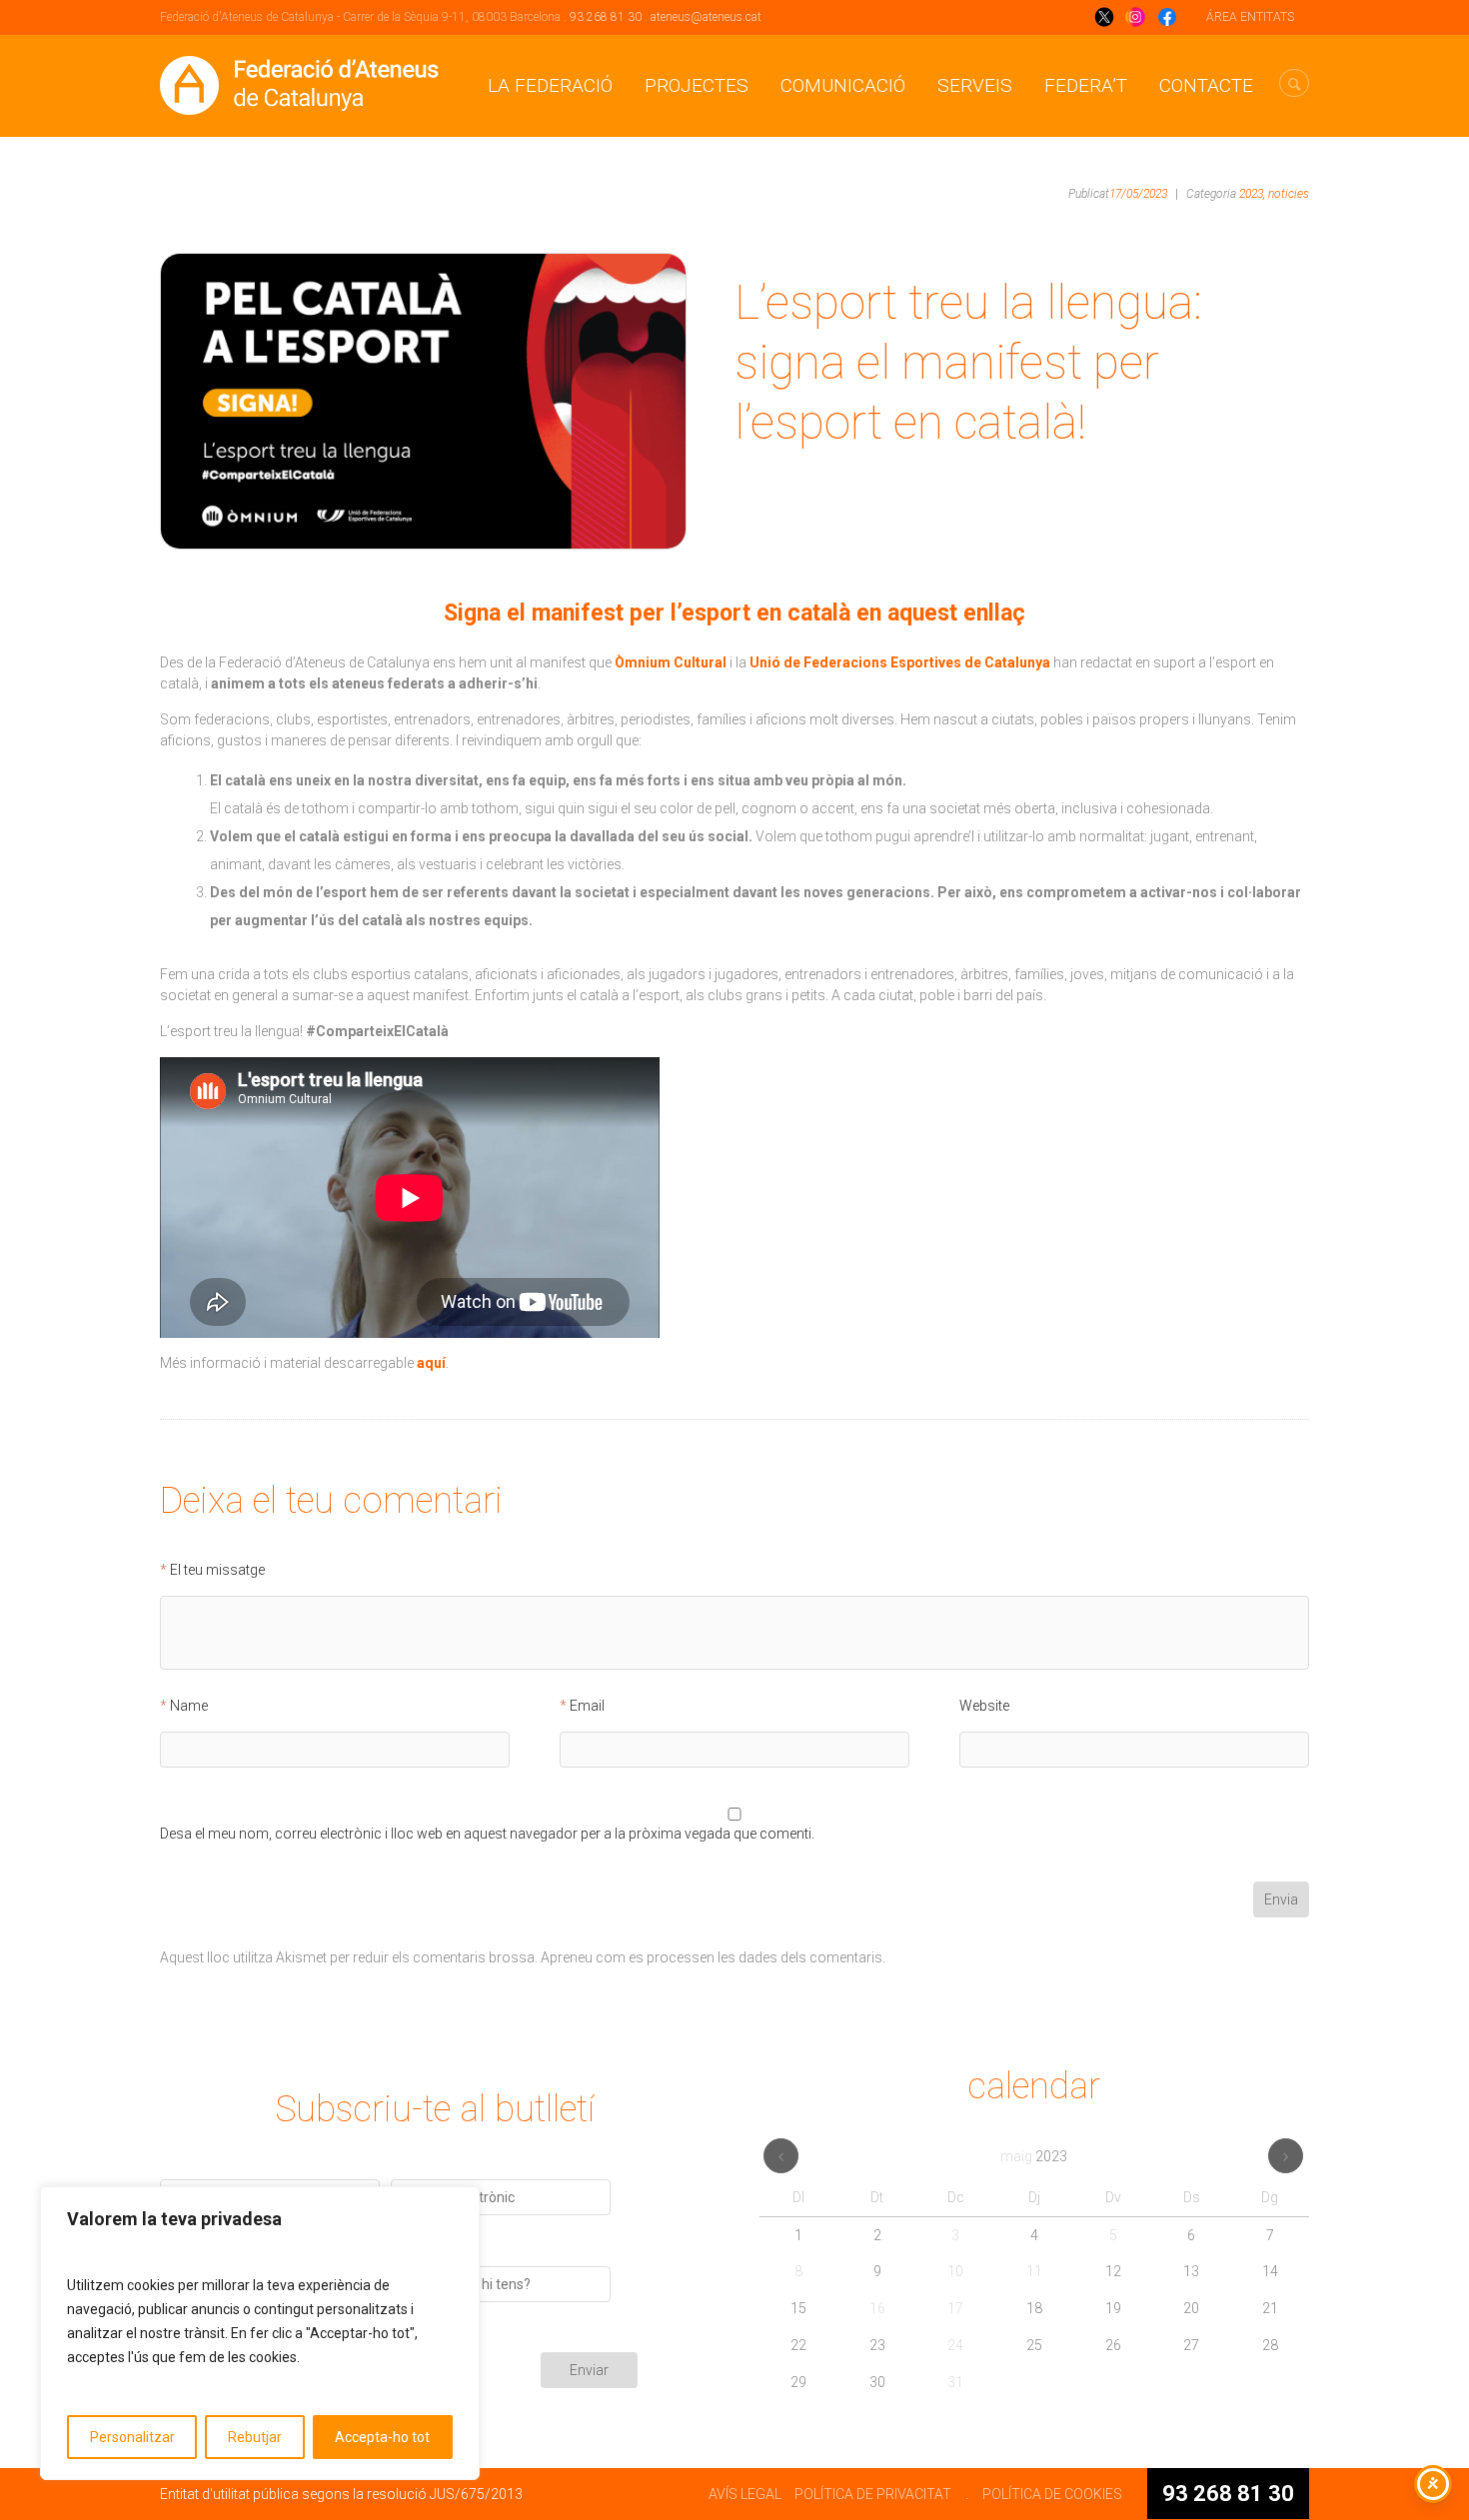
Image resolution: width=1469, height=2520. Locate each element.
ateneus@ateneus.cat (706, 17)
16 (877, 2308)
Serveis (975, 85)
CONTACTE (1206, 85)
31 (955, 2382)
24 (955, 2345)
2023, (1252, 194)
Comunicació (843, 85)
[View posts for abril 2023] (781, 2156)
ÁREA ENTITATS (1250, 17)
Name (189, 1706)
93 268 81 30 (606, 17)
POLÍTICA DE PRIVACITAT (873, 2494)
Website (984, 1706)
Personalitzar (132, 2437)
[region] (260, 2333)
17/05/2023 (1138, 194)
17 (955, 2308)
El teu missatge (217, 1570)
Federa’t (1086, 85)
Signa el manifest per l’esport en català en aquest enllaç (734, 613)
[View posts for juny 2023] (1286, 2156)
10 (955, 2271)
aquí (431, 1363)
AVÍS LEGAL (745, 2494)
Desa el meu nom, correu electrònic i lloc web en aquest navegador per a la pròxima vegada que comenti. (487, 1834)
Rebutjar (255, 2437)
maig (1034, 2156)
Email (587, 1706)
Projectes (697, 85)
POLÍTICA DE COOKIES (1052, 2494)
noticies (1289, 194)
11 (1034, 2271)
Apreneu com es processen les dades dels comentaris (712, 1957)
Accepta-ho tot (382, 2437)
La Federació (550, 85)
